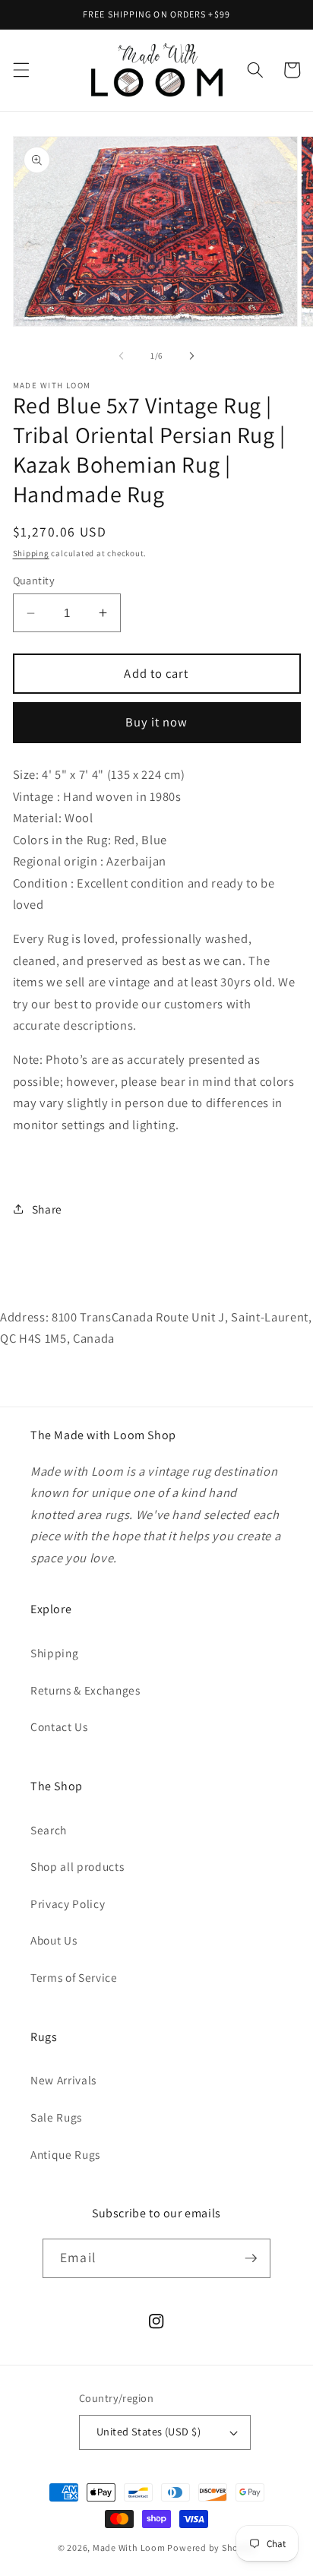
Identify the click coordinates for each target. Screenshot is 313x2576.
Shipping (31, 553)
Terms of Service (74, 1977)
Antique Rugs (65, 2154)
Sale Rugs (56, 2117)
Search (49, 1830)
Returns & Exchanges (85, 1690)
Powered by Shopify (211, 2548)
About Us (54, 1940)
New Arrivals (63, 2080)
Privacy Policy (68, 1904)
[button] (21, 70)
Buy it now (157, 722)
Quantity (34, 580)
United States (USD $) (149, 2431)
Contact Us (59, 1726)
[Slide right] (191, 356)
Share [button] (47, 1209)
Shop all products (77, 1866)
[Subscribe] (251, 2258)
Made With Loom (129, 2548)
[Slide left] (122, 356)
